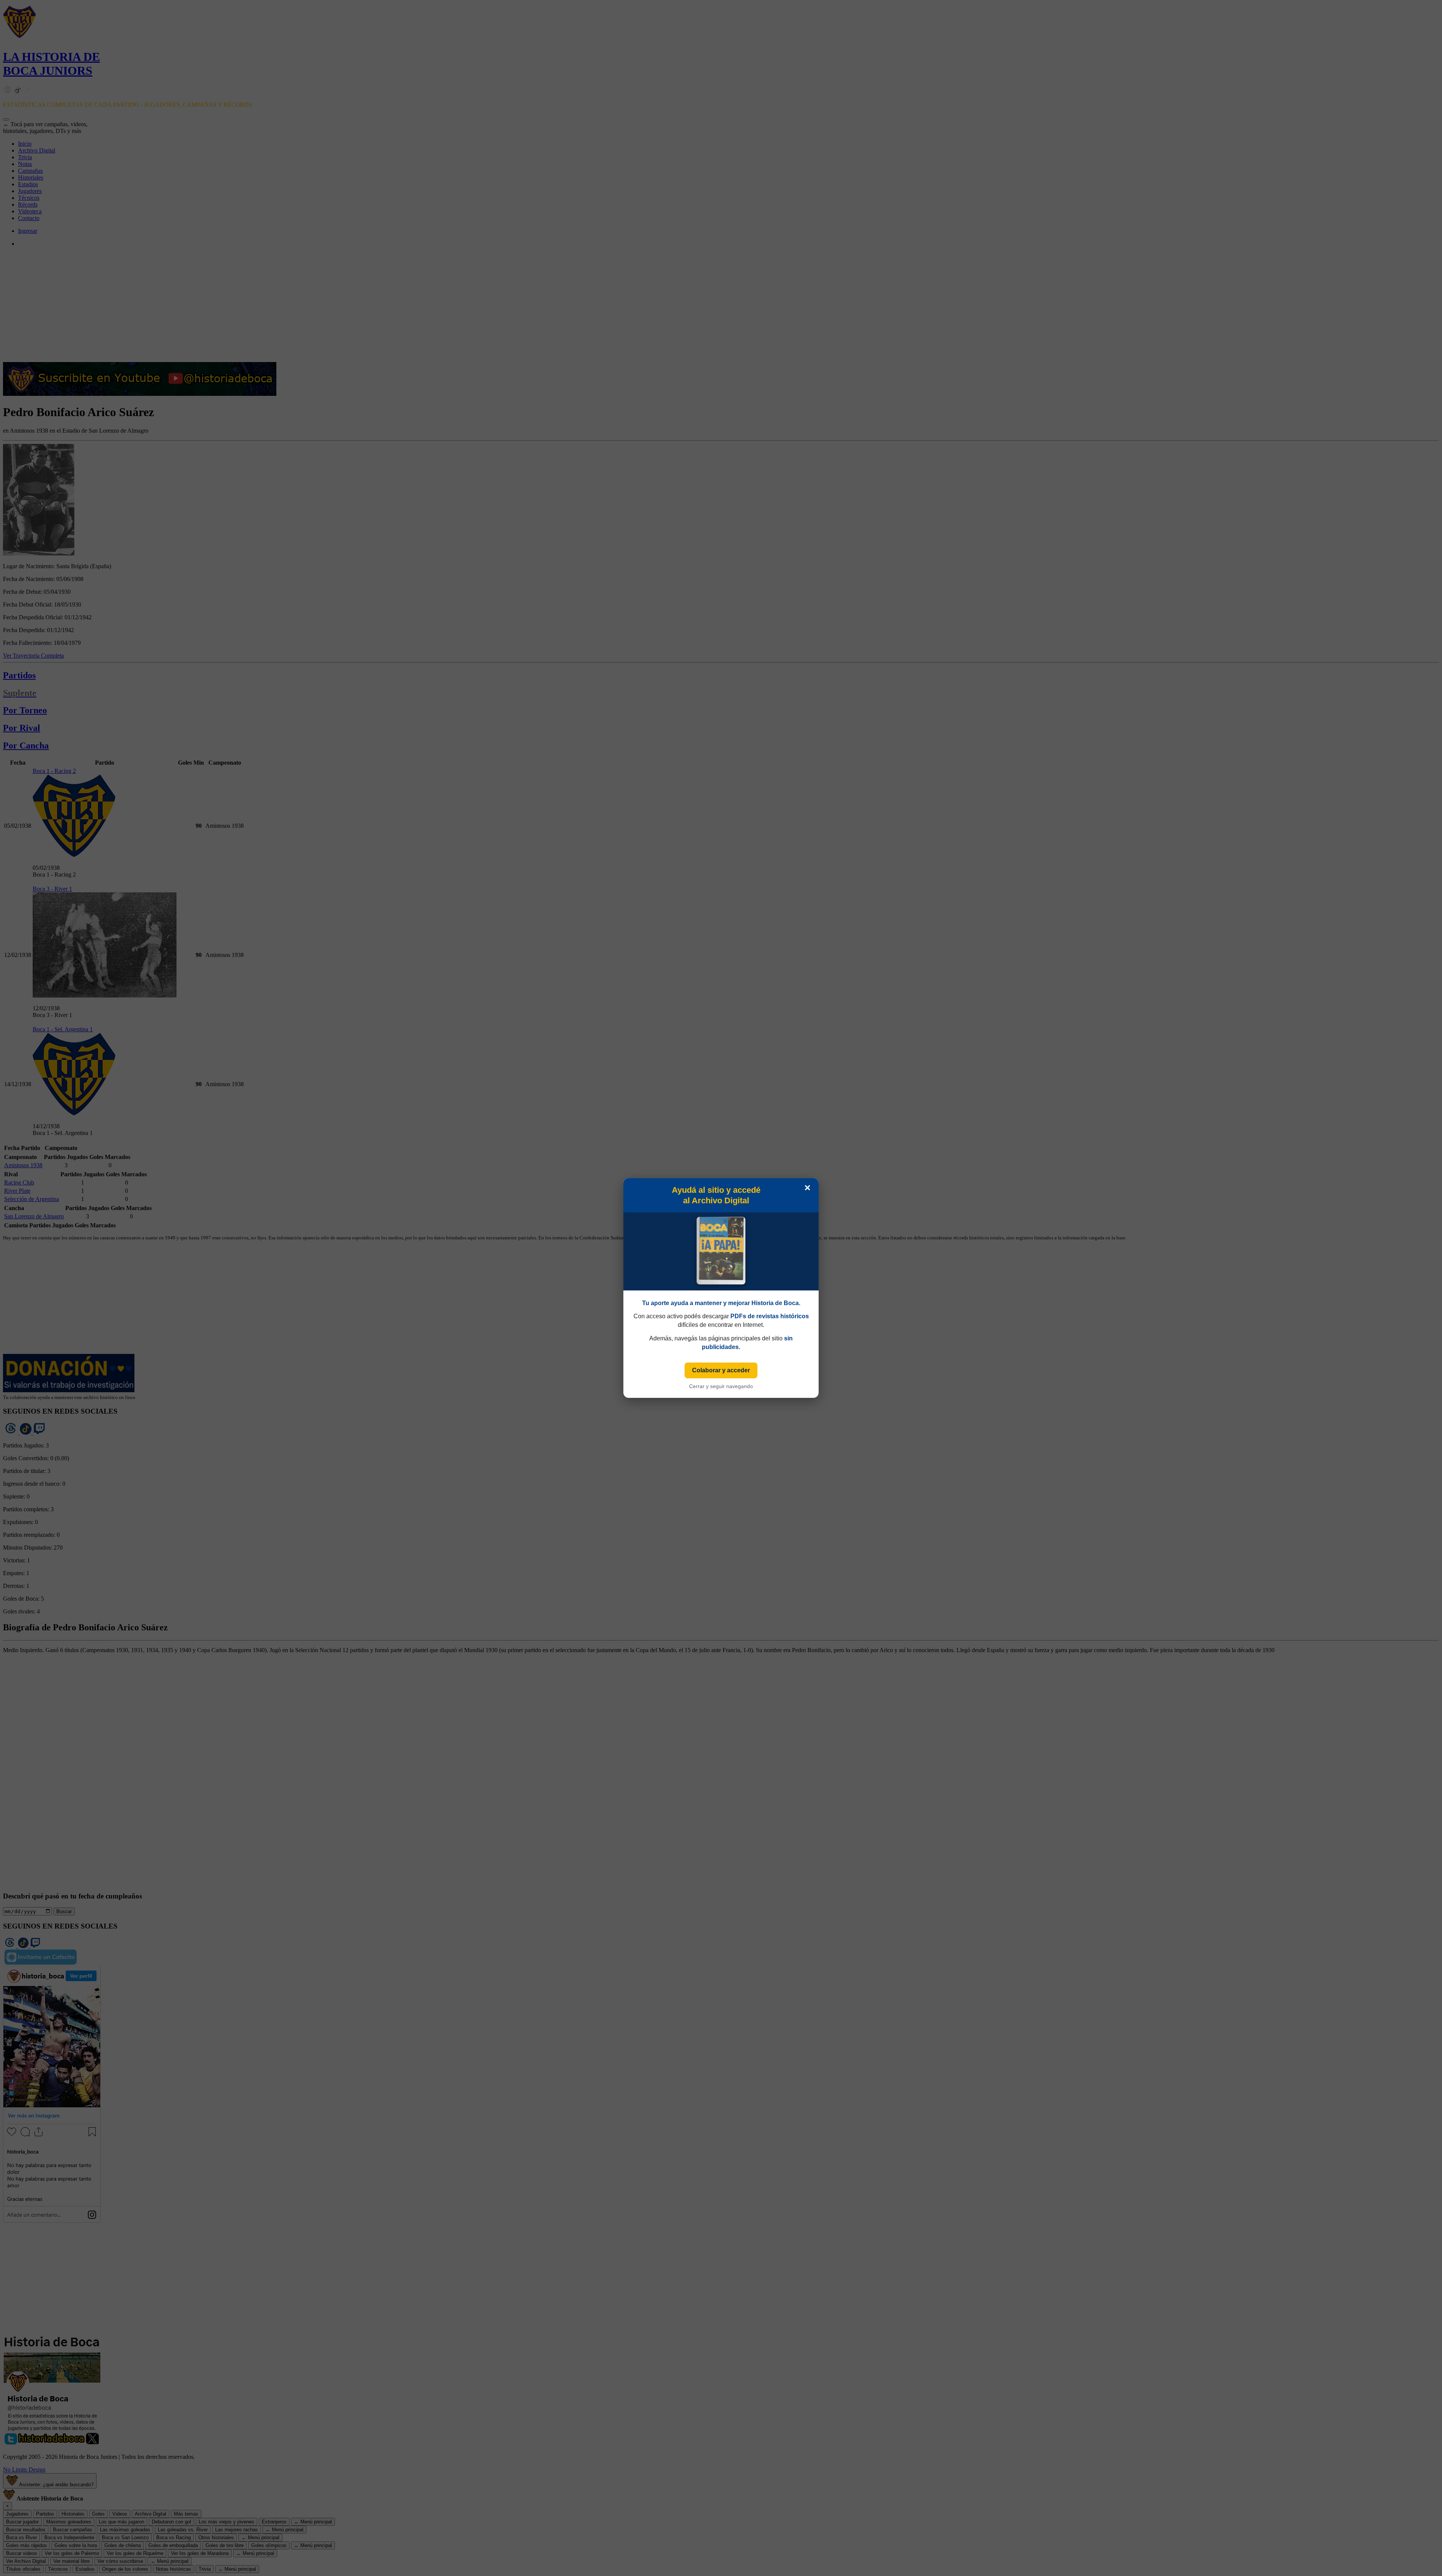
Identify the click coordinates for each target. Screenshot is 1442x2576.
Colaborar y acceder (721, 1370)
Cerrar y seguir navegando (721, 1386)
